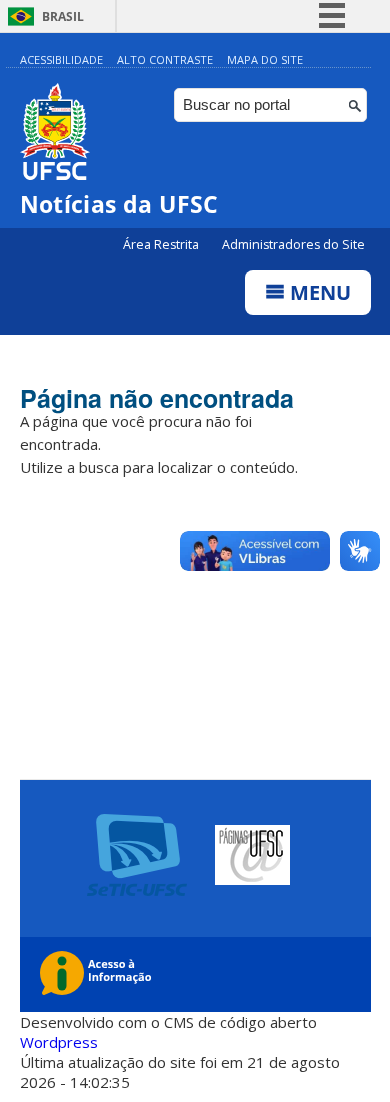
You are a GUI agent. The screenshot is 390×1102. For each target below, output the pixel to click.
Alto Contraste (165, 59)
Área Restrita (162, 244)
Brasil (63, 16)
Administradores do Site (293, 244)
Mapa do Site (265, 59)
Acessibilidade (61, 59)
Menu (318, 292)
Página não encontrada (157, 398)
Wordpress (59, 1042)
